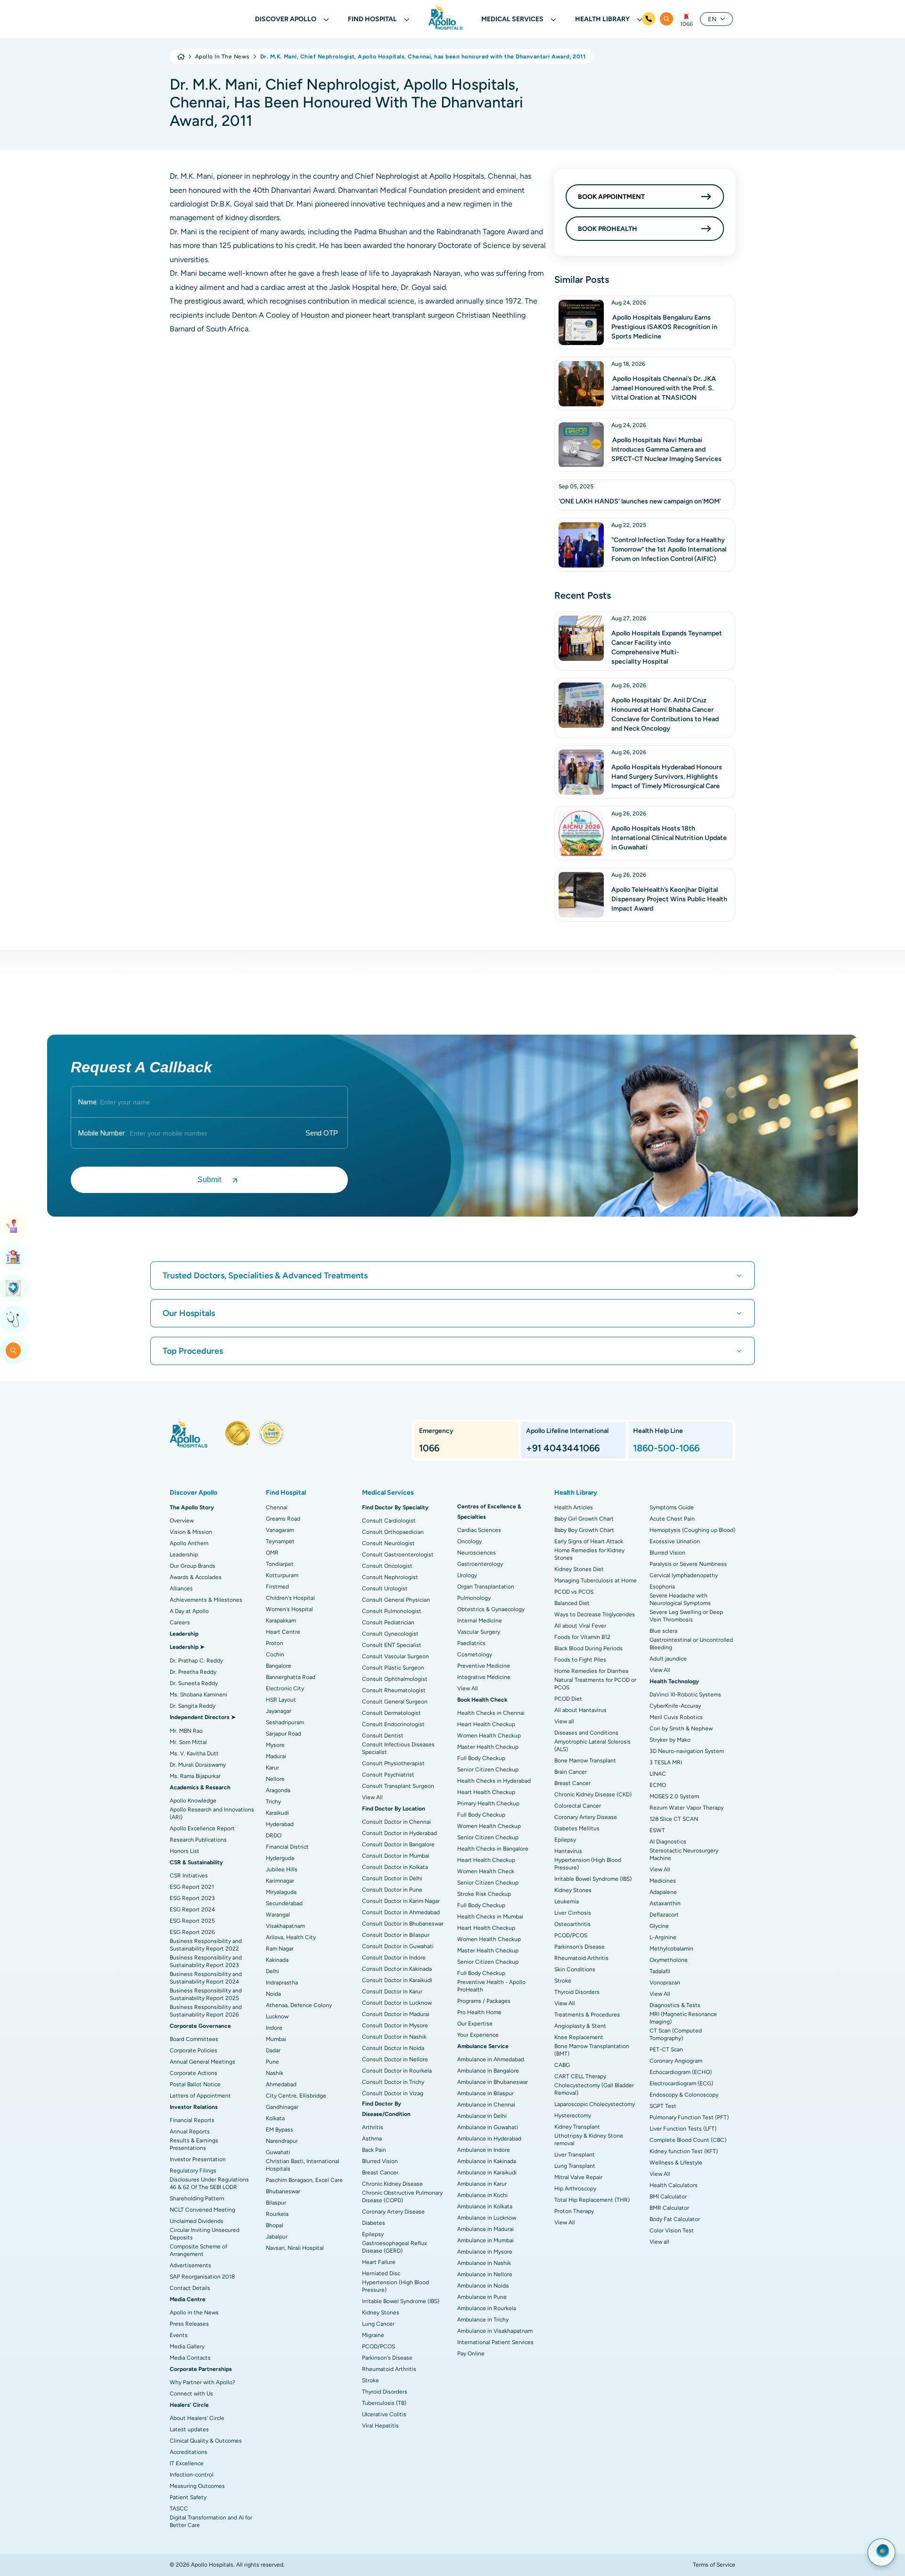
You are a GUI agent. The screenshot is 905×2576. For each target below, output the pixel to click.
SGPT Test (663, 2106)
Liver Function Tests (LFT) (683, 2129)
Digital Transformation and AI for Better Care (211, 2521)
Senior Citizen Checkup (488, 1769)
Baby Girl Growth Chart (584, 1519)
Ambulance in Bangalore (488, 2071)
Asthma (372, 2139)
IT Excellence (187, 2463)
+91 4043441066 (563, 1448)
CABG (562, 2065)
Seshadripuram (285, 1722)
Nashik (275, 2073)
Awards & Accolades (196, 1577)
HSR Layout (281, 1700)
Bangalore (279, 1666)
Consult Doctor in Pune (392, 1890)
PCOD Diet (568, 1699)
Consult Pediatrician (388, 1622)
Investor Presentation (198, 2159)
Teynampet (280, 1541)
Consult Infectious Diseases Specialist (398, 1748)
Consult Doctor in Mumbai (396, 1856)
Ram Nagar (280, 1949)
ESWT (657, 1830)
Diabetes (374, 2223)
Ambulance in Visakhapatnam (495, 2331)
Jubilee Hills (282, 1869)
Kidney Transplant (577, 2127)
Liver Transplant (575, 2155)
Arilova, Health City (291, 1937)
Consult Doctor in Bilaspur (396, 1935)
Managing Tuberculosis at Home (596, 1580)
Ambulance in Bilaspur (485, 2093)
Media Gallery (187, 2346)
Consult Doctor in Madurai (396, 2014)
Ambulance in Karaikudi (487, 2173)
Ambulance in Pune (482, 2297)
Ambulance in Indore (484, 2150)
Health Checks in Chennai (491, 1713)
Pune (272, 2062)
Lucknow (277, 2016)
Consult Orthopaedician (393, 1532)
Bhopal (275, 2225)
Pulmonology (474, 1598)
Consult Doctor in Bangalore (398, 1844)
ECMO (658, 1785)
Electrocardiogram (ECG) (681, 2083)
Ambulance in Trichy (483, 2320)
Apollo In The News (222, 57)
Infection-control (192, 2475)
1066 (687, 24)
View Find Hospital (14, 1257)
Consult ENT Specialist (392, 1645)
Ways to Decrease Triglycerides (595, 1614)
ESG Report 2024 (192, 1909)
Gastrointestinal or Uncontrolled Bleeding (691, 1644)
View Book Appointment (14, 1226)
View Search (14, 1350)
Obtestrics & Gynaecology (491, 1609)
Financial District (287, 1847)
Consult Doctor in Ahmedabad (401, 1912)
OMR (272, 1553)
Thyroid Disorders (385, 2392)
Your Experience (478, 2035)
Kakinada (277, 1960)
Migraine (373, 2335)
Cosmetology (475, 1654)
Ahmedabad (281, 2084)
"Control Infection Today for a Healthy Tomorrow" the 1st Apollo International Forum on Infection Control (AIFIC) (669, 549)
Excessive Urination (675, 1541)
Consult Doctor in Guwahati (398, 1946)
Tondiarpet (280, 1564)
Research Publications (198, 1840)
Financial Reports (192, 2120)
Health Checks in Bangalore (493, 1849)
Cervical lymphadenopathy (684, 1575)
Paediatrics (471, 1643)
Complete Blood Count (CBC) (688, 2140)
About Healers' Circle (197, 2418)
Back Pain (374, 2150)
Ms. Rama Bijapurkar (195, 1776)
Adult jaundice (668, 1659)
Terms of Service (714, 2565)
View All (372, 1797)
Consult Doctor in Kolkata (395, 1867)
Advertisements (190, 2265)
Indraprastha (282, 1983)
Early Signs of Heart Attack (589, 1541)
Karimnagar (280, 1881)
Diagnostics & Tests (675, 2005)
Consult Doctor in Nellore (395, 2059)
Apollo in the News (194, 2313)
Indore (274, 2028)
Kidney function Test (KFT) (684, 2151)
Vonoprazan (665, 1983)
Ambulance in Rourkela (487, 2308)
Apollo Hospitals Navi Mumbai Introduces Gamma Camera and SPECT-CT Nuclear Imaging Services (666, 449)
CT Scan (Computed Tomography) (676, 2034)
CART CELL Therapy (580, 2076)
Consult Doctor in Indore (394, 1958)
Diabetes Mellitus (577, 1828)
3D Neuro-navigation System (687, 1751)
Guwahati (278, 2152)
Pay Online (471, 2354)
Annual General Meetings (202, 2062)
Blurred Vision (380, 2161)
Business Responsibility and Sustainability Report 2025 (206, 1994)
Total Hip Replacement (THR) (592, 2200)
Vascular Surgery (479, 1632)
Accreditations (189, 2452)
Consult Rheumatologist (394, 1690)
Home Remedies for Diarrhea (591, 1671)
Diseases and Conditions (586, 1733)
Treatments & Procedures (587, 2015)
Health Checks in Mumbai (490, 1917)
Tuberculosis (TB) (384, 2403)
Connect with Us (191, 2394)
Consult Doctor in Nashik (394, 2037)
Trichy (273, 1802)
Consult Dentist (383, 1736)
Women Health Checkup (489, 1736)
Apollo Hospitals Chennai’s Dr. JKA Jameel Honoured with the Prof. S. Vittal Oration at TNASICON (664, 388)
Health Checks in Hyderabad (494, 1781)
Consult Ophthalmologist (395, 1679)
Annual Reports (190, 2132)
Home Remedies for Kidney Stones (589, 1554)
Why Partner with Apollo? (202, 2382)
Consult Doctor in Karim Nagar (401, 1901)
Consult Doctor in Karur (392, 1992)
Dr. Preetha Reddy (193, 1672)
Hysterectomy (573, 2115)
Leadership (184, 1555)
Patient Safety (188, 2497)
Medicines (663, 1881)
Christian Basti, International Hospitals (303, 2165)
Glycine (659, 1926)
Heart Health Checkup (486, 1724)
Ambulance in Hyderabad (489, 2139)
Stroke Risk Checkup (484, 1894)
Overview (182, 1521)
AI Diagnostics (668, 1842)
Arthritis (373, 2127)
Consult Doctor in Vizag (393, 2093)
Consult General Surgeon (395, 1702)
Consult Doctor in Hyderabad (399, 1833)
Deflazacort (664, 1915)
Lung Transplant (575, 2166)
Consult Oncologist (387, 1566)
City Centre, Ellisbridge (296, 2096)
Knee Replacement (579, 2037)
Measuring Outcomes (197, 2486)
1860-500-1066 (666, 1448)
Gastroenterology (480, 1564)
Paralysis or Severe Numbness (688, 1564)
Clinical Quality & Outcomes (206, 2441)
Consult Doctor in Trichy (393, 2082)
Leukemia (567, 1901)
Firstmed (277, 1587)
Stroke (370, 2380)
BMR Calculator (669, 2208)
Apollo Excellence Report (202, 1828)
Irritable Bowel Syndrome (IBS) (401, 2301)
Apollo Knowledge (193, 1801)
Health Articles (574, 1507)
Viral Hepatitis (380, 2426)
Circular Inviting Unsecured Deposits (205, 2234)
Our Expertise (475, 2024)
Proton (275, 1643)
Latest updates (189, 2429)
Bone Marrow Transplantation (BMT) (592, 2050)
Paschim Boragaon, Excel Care (304, 2180)
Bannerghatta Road (291, 1677)
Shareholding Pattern (197, 2198)
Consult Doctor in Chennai (396, 1822)
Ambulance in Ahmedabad (491, 2059)
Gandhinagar (282, 2107)
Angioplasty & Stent (580, 2026)
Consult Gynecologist (390, 1634)
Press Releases (189, 2324)
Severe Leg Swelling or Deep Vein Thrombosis (686, 1616)
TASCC (179, 2509)
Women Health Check (486, 1871)
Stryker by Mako (670, 1740)
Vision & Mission (191, 1532)
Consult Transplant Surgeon (398, 1786)
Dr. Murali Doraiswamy (198, 1765)
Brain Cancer (571, 1772)
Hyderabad (280, 1824)
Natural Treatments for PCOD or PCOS (595, 1684)
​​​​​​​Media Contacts (190, 2358)
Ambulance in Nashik (484, 2263)
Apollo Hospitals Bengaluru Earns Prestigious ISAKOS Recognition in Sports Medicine (664, 327)
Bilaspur (276, 2203)
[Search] (666, 19)
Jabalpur (277, 2237)
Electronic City (285, 1688)
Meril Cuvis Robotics (676, 1717)
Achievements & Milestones (206, 1600)
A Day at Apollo (189, 1611)
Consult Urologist (385, 1588)
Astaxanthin (665, 1903)
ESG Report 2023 (192, 1898)
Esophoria (662, 1587)
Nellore (275, 1779)
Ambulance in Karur (482, 2184)
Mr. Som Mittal (188, 1742)
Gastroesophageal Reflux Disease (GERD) (395, 2247)
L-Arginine (663, 1937)
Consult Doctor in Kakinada (397, 1969)
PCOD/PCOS (378, 2346)
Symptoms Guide (672, 1507)
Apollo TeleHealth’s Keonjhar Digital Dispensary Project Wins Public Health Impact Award (669, 899)
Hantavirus (568, 1851)
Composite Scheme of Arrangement (198, 2250)
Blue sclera (663, 1631)
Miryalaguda (281, 1892)
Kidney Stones (381, 2313)
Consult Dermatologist (391, 1713)
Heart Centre (283, 1632)
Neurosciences (477, 1553)
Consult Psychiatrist (388, 1775)
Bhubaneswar (283, 2191)
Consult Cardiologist (389, 1521)
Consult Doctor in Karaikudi (397, 1980)
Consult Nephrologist (390, 1577)
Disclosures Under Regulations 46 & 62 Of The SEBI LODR (209, 2183)
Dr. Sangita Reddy (193, 1706)
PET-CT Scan (666, 2049)
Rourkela (277, 2214)
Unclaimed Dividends (197, 2221)
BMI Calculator (668, 2197)
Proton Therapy (574, 2211)
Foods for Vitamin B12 (582, 1637)
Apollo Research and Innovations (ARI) (212, 1813)
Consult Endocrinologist (393, 1724)
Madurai (276, 1756)
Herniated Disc (381, 2273)
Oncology (469, 1541)
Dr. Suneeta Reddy (194, 1683)
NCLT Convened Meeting (202, 2210)
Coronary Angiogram (676, 2061)
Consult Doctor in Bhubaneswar (403, 1924)
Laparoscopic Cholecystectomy (595, 2104)
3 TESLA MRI (666, 1762)
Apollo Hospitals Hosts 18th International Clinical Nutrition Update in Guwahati (669, 838)
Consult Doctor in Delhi (392, 1878)
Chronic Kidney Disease (392, 2184)
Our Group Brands (193, 1566)
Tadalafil (660, 1971)
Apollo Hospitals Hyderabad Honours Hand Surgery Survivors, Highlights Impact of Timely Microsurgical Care (667, 777)
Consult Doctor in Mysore (395, 2025)
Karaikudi (277, 1813)
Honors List (185, 1851)
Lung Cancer (378, 2324)
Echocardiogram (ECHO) (681, 2072)
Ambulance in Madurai (485, 2229)
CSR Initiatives (189, 1876)
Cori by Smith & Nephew (681, 1728)
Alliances (181, 1588)
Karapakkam (281, 1621)
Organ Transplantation (486, 1587)
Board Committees (194, 2039)
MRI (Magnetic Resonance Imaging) (683, 2018)
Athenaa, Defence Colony (299, 2005)
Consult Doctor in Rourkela (397, 2071)
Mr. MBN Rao (186, 1731)
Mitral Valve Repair (578, 2177)
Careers (180, 1622)
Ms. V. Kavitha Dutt (194, 1753)
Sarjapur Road (284, 1734)
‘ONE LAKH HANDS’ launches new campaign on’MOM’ (640, 501)
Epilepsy (373, 2234)
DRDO (274, 1835)
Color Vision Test (672, 2230)
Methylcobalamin (671, 1949)
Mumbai (276, 2039)
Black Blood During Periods (588, 1648)
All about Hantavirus (580, 1710)
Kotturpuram (282, 1575)
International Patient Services (495, 2342)
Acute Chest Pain (672, 1519)
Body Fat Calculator (675, 2219)
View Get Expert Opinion (14, 1319)
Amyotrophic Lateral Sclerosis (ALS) (592, 1745)
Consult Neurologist (388, 1543)
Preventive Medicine (484, 1666)
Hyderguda (280, 1858)
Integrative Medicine (484, 1677)
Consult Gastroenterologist (398, 1555)
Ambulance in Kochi (482, 2195)
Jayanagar (279, 1711)
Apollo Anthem (189, 1543)
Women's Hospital (289, 1609)
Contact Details (190, 2288)
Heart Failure (379, 2262)
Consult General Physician (396, 1600)
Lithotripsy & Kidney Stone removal (589, 2140)
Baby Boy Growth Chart (584, 1530)
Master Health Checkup (488, 1747)
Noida (273, 1994)
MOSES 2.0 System (674, 1796)
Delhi (272, 1971)
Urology (467, 1575)
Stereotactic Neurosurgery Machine (684, 1854)
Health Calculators (674, 2185)
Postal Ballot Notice (195, 2084)
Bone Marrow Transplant (585, 1761)
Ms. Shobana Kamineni (198, 1695)
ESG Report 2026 (192, 1932)
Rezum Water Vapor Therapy (687, 1808)
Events (179, 2335)
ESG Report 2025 (192, 1921)
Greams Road (283, 1519)
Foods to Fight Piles (580, 1660)
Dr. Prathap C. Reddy (196, 1661)
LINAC (658, 1774)
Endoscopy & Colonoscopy (684, 2095)
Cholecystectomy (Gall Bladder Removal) (594, 2089)
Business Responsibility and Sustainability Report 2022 (206, 1945)
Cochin (275, 1654)
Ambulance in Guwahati (488, 2127)
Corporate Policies (193, 2050)
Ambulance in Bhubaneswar (493, 2082)
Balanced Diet (572, 1603)
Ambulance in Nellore (485, 2274)
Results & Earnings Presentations (194, 2144)
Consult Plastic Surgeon (393, 1668)
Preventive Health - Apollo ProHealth (491, 1986)
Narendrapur (282, 2141)
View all (564, 1721)
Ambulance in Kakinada (487, 2161)
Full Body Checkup (481, 1758)
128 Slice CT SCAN (674, 1819)
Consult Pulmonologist (392, 1611)
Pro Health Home (479, 2012)
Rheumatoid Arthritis (389, 2369)
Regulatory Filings (193, 2171)
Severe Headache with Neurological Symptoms (680, 1599)
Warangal (278, 1915)
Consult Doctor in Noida (393, 2048)
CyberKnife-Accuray (675, 1706)
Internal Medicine (480, 1621)
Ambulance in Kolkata (485, 2206)
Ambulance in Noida (483, 2286)
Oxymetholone (669, 1960)
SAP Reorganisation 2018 (202, 2277)
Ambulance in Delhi (482, 2116)
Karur (272, 1768)
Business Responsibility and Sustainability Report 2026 (206, 2011)
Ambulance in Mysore (485, 2252)
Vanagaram (280, 1530)
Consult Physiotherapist (393, 1763)
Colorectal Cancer (578, 1806)
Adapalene (663, 1892)
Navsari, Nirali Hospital (295, 2248)
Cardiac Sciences (479, 1530)
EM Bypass (280, 2130)
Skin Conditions (575, 1969)
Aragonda (278, 1790)
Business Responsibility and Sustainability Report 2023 (206, 1961)
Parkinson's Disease (387, 2358)
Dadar (273, 2050)
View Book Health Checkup (14, 1288)
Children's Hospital (290, 1598)
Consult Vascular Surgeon (395, 1656)
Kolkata (275, 2118)
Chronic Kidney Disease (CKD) (593, 1794)
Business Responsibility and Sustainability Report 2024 (206, 1978)
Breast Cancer (380, 2173)
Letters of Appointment (200, 2096)
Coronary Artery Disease (393, 2212)
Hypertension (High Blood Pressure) (395, 2286)
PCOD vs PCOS (574, 1592)
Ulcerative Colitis (384, 2414)
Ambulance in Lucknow (487, 2218)
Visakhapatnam (285, 1926)
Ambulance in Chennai (486, 2105)
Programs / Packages (484, 2001)
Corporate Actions (193, 2073)
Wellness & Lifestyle (676, 2163)
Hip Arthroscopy (575, 2189)
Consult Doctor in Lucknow (397, 2003)
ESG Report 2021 (192, 1887)
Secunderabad (284, 1903)
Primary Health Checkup (488, 1803)
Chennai (277, 1507)
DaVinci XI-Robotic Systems (685, 1695)
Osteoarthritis (572, 1924)
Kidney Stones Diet (579, 1569)
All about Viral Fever (580, 1626)
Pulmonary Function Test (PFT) (689, 2117)
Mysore (275, 1745)
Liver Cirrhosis (573, 1913)
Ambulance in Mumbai (485, 2240)
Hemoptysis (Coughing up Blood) (692, 1530)
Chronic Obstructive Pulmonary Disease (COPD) (402, 2197)
